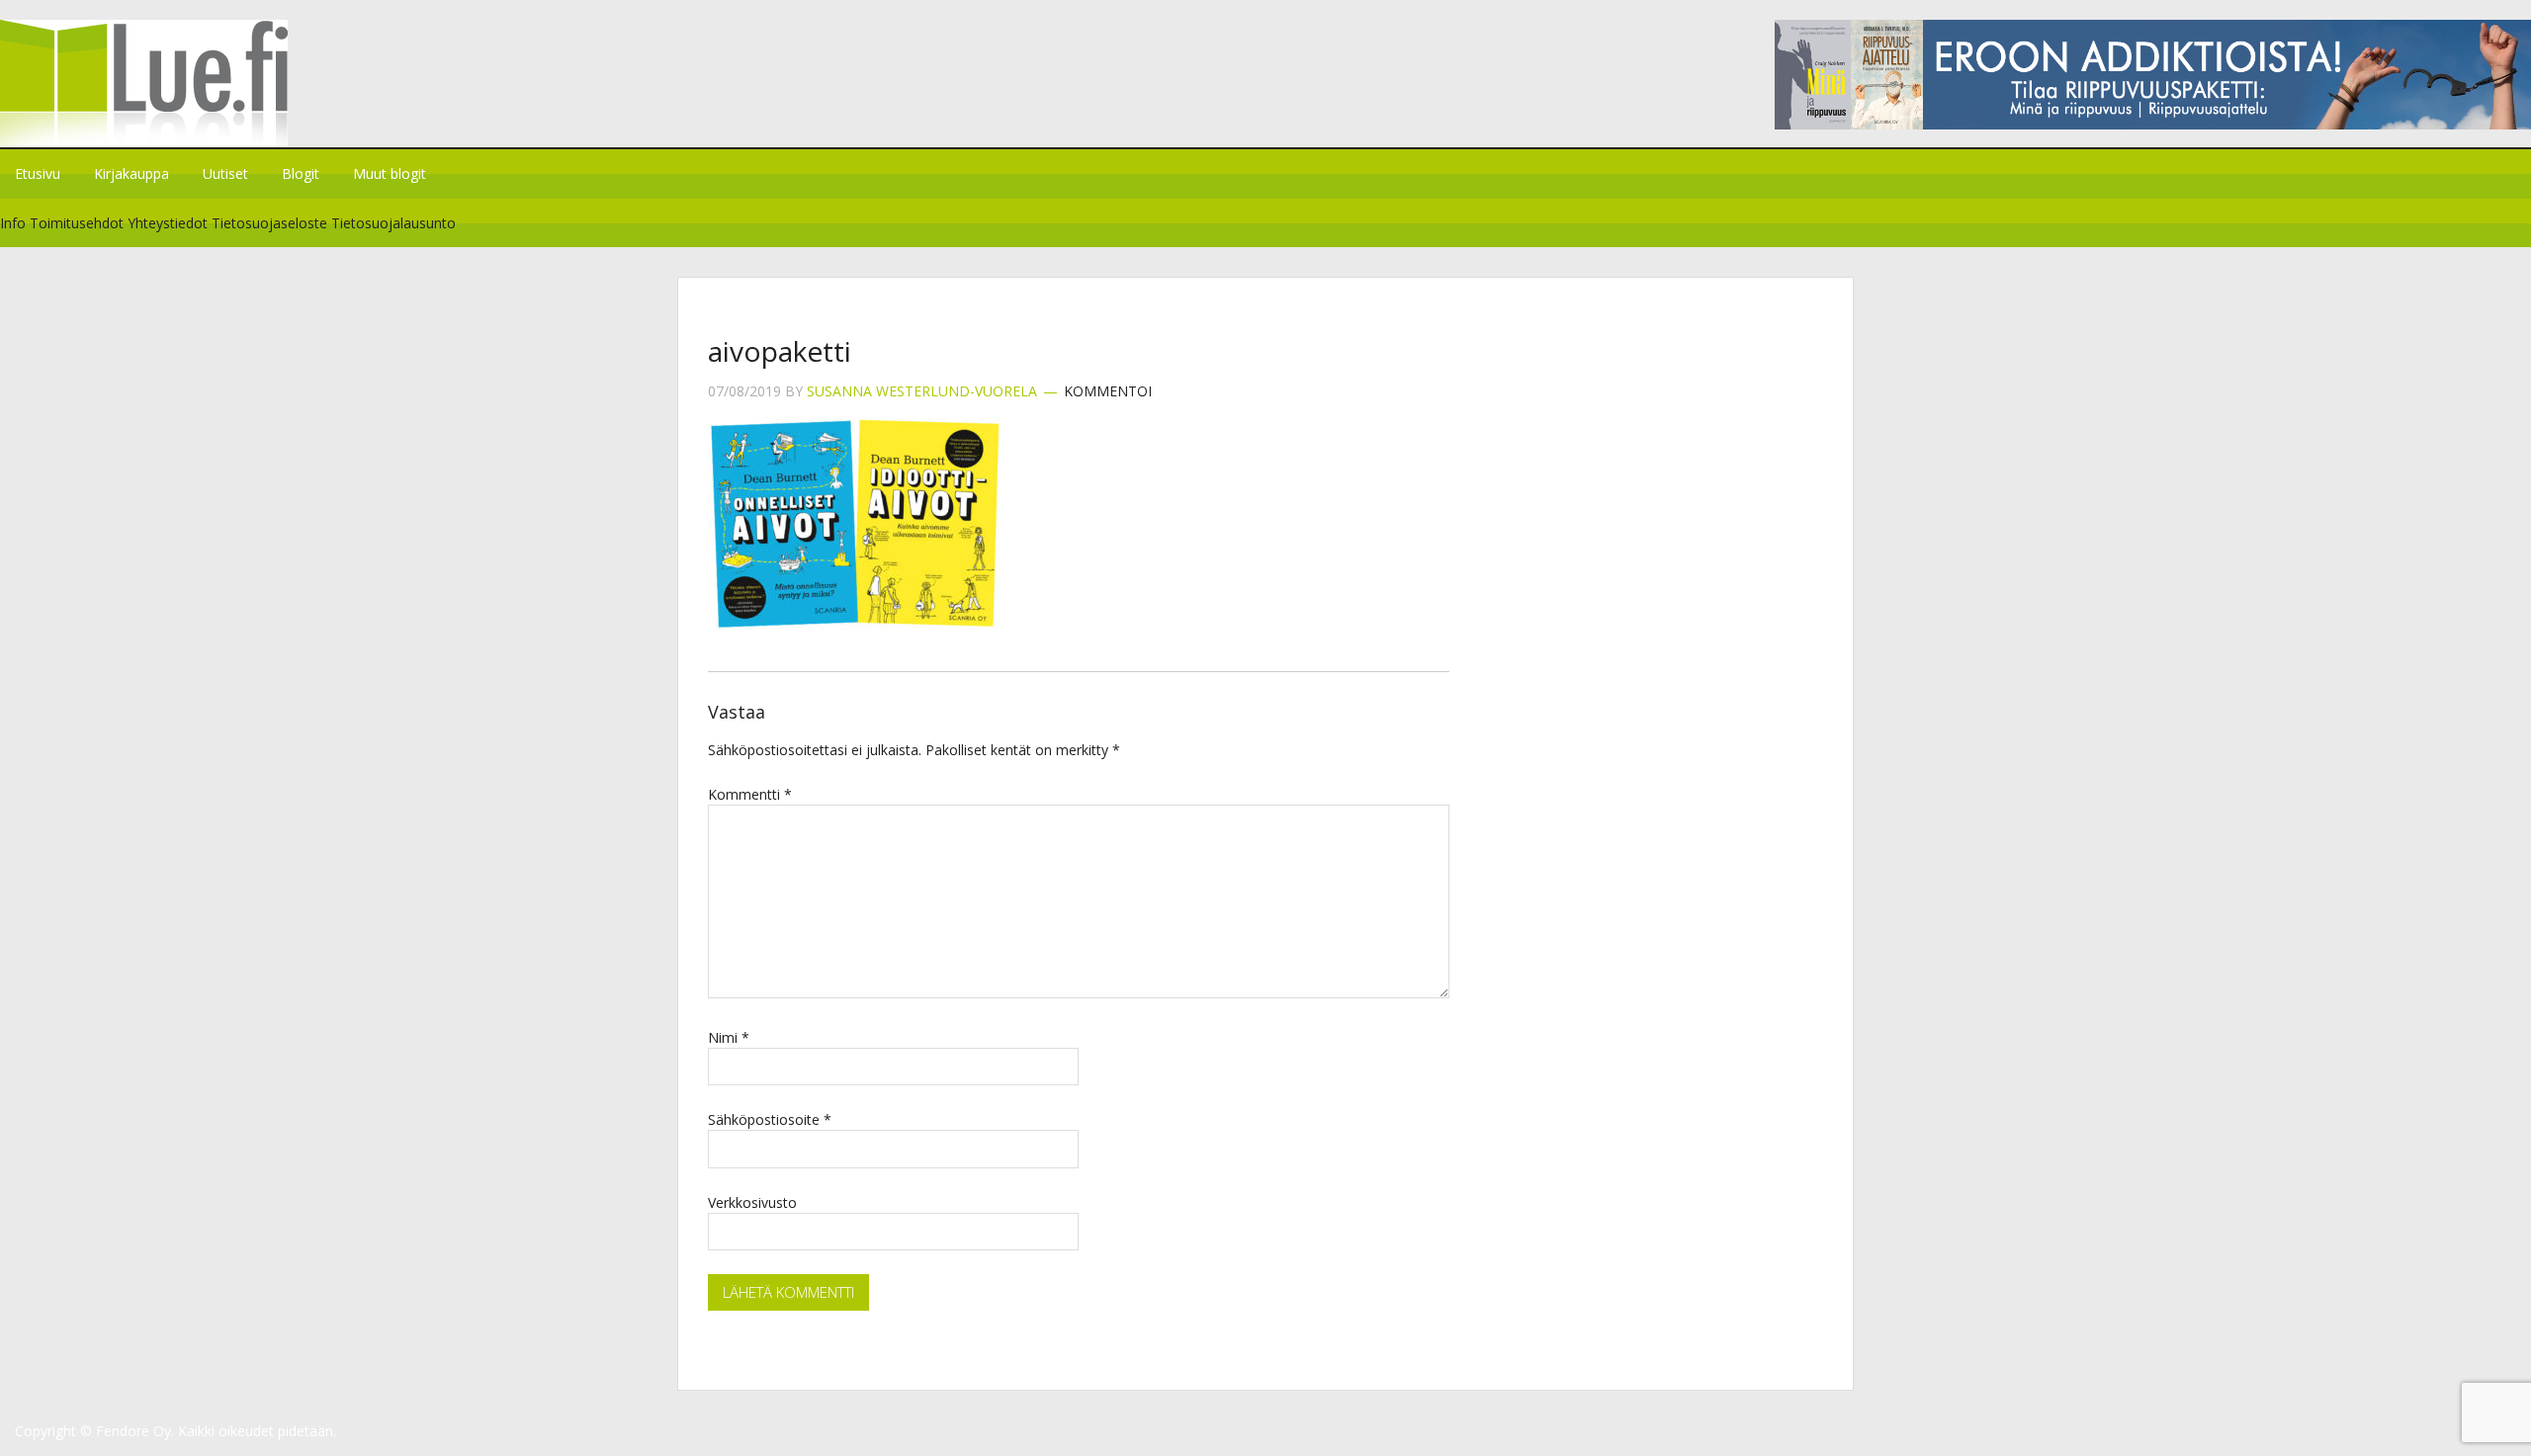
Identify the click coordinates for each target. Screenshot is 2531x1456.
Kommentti (750, 794)
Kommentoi (1108, 391)
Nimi (729, 1037)
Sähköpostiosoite (770, 1119)
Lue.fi (166, 84)
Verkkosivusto (752, 1202)
